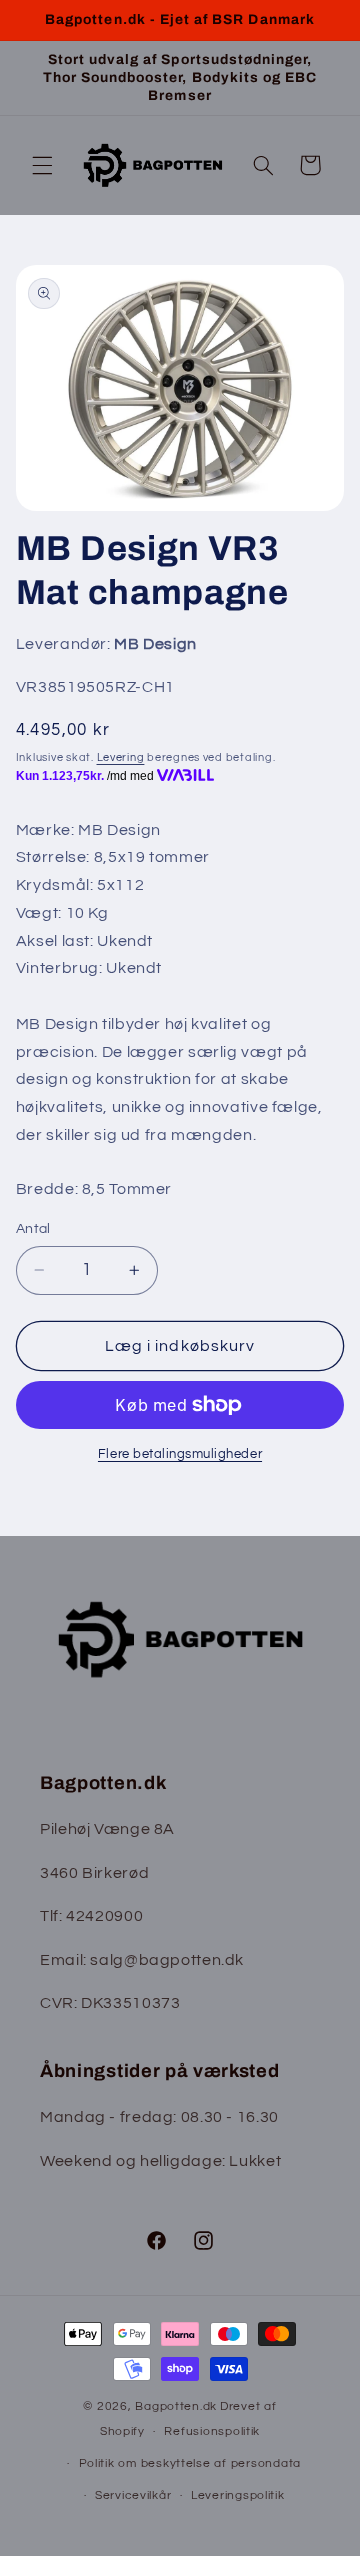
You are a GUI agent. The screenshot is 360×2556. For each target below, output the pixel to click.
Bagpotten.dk (176, 2406)
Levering (121, 757)
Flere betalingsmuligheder (180, 1454)
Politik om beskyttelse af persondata (190, 2463)
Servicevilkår (133, 2495)
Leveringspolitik (238, 2495)
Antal (33, 1229)
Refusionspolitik (212, 2431)
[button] (42, 165)
